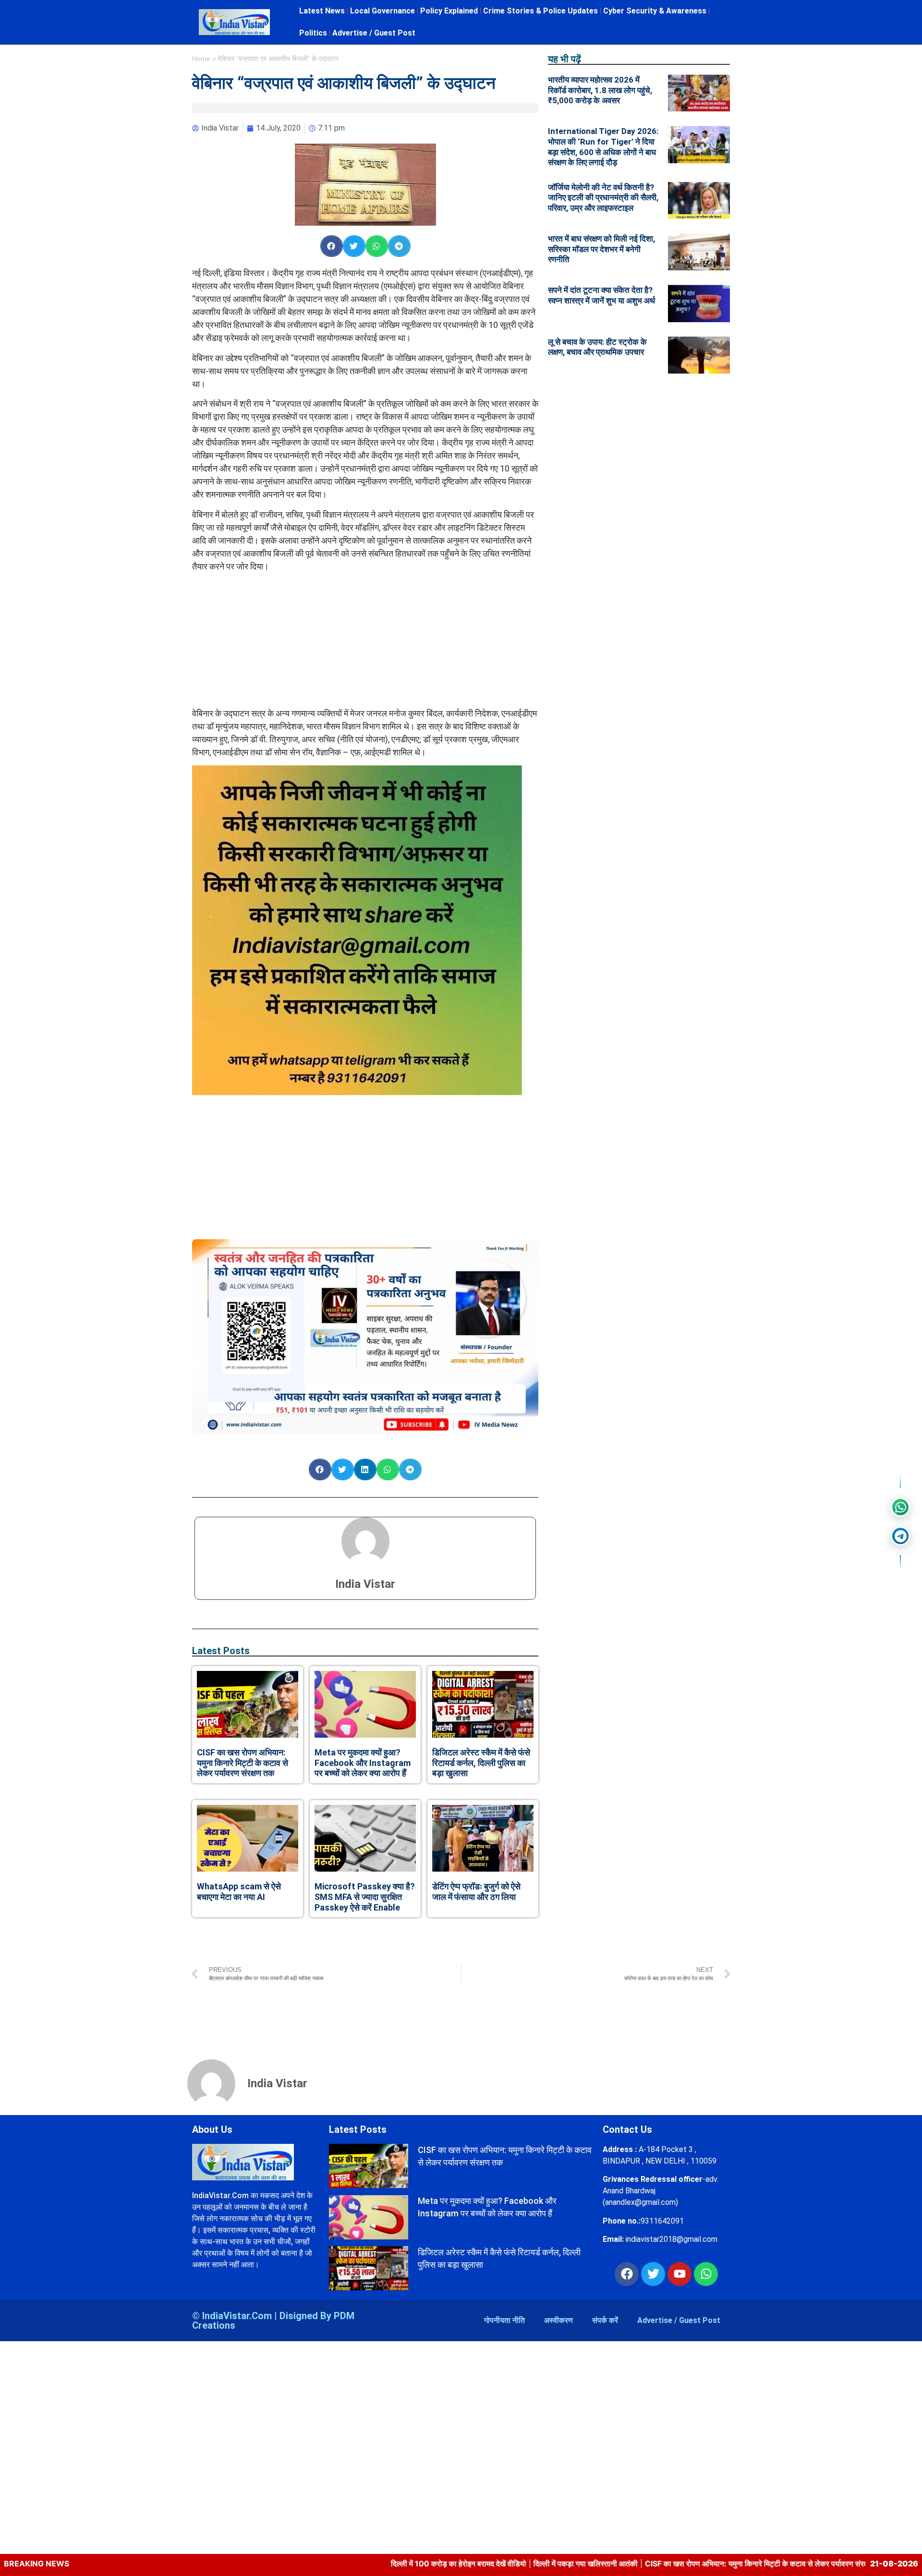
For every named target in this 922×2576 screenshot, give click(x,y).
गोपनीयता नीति (504, 2320)
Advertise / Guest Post (374, 33)
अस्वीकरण (558, 2320)
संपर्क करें (605, 2320)
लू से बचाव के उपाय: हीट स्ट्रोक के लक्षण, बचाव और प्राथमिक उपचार (597, 347)
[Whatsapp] (706, 2274)
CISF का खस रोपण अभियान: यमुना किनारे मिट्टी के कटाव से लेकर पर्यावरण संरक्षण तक (243, 1763)
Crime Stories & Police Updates (540, 11)
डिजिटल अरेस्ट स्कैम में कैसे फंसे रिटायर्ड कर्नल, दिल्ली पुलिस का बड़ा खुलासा (481, 1763)
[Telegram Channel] (900, 1536)
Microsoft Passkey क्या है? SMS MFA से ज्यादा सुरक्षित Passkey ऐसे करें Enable (365, 1897)
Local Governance (382, 11)
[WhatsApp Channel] (900, 1507)
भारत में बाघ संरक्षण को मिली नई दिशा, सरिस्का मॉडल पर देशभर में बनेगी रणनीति (601, 249)
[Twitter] (653, 2274)
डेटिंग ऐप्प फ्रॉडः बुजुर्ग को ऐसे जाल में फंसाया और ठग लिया (476, 1892)
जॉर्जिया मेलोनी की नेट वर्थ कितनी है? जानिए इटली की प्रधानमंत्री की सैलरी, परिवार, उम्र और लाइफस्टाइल (603, 198)
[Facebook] (627, 2274)
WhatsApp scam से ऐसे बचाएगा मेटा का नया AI (239, 1892)
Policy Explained (449, 11)
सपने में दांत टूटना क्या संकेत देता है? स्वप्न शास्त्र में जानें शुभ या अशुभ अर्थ (601, 295)
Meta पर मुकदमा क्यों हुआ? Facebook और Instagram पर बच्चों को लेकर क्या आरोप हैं (363, 1763)
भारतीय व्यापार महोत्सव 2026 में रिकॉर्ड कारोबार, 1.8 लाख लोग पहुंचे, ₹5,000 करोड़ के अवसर (600, 90)
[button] (332, 246)
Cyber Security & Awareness (655, 11)
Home (201, 59)
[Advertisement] (365, 640)
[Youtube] (679, 2274)
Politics (313, 33)
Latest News (322, 11)
